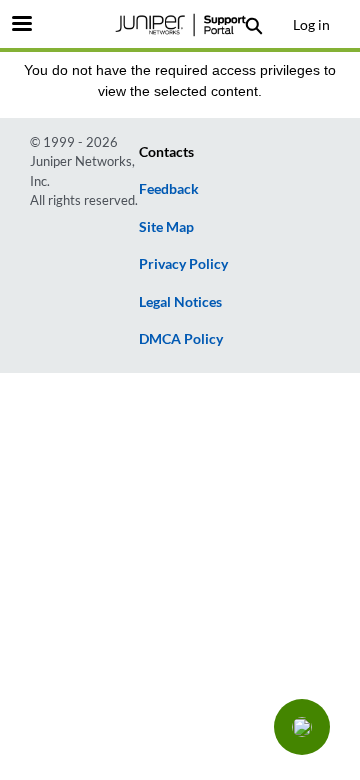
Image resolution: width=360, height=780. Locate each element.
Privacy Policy (183, 263)
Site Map (166, 226)
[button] (302, 727)
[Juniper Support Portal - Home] (180, 25)
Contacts (166, 151)
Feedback (169, 188)
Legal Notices (180, 301)
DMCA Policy (181, 338)
